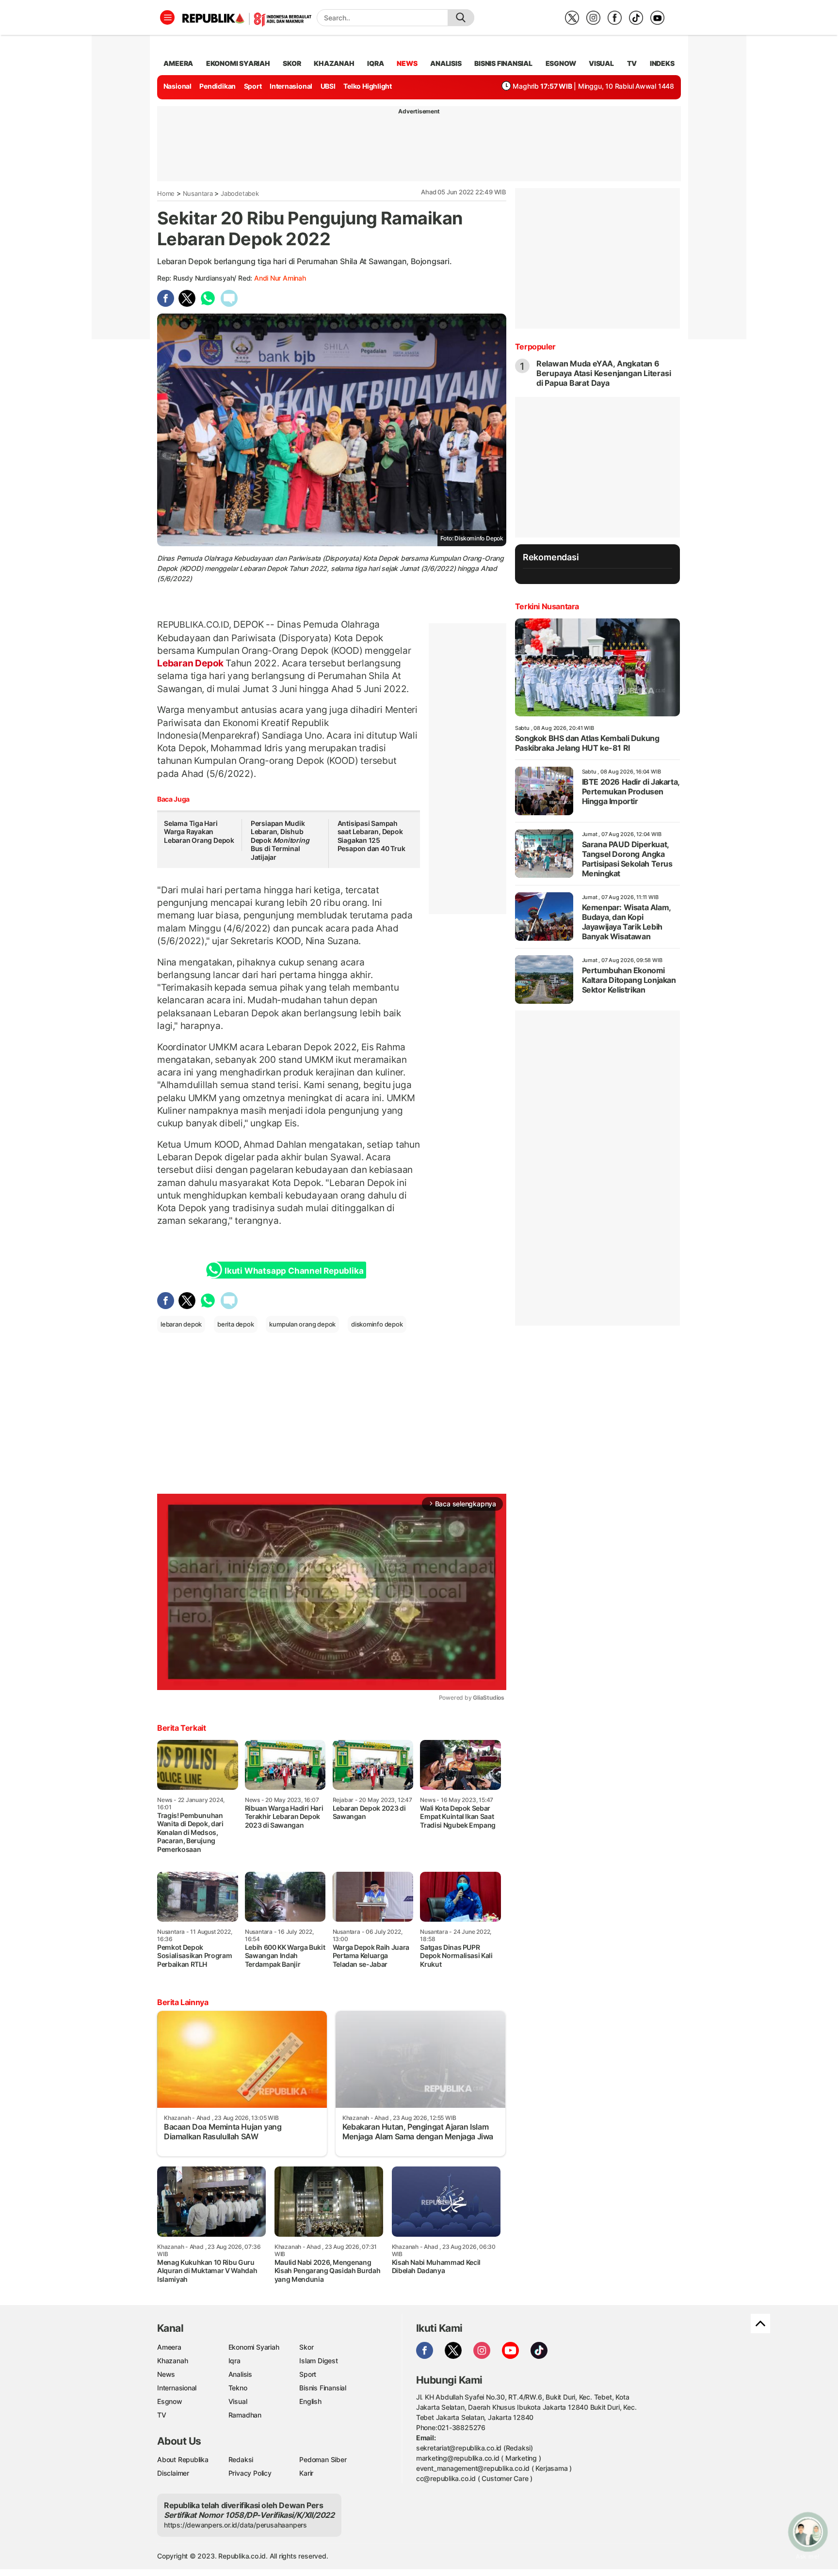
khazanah (334, 63)
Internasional (291, 86)
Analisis (240, 2374)
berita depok (235, 1324)
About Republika (183, 2459)
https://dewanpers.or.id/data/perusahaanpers (235, 2525)
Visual (238, 2401)
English (310, 2401)
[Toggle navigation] (167, 17)
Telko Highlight (368, 86)
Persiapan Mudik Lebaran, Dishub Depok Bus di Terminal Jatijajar (280, 840)
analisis (446, 63)
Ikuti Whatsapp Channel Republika (294, 1271)
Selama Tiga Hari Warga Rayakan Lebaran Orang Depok (199, 832)
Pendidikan (218, 86)
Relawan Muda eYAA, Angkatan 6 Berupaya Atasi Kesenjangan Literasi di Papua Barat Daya (604, 373)
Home (166, 193)
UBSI (328, 86)
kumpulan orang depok (302, 1324)
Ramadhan (245, 2415)
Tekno (238, 2388)
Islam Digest (318, 2361)
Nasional (177, 86)
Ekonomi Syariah (238, 63)
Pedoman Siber (323, 2459)
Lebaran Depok (191, 663)
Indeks (662, 63)
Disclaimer (173, 2473)
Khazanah (172, 2361)
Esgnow (170, 2401)
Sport (253, 86)
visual (601, 63)
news (407, 63)
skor (292, 63)
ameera (178, 63)
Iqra (234, 2361)
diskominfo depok (377, 1324)
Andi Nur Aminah (280, 278)
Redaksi (241, 2459)
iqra (375, 63)
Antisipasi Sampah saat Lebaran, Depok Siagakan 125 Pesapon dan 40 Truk (371, 836)
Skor (306, 2347)
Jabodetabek (240, 193)
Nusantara (198, 193)
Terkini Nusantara (547, 606)
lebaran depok (181, 1324)
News (166, 2374)
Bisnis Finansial (503, 63)
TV (632, 63)
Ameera (169, 2347)
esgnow (561, 63)
